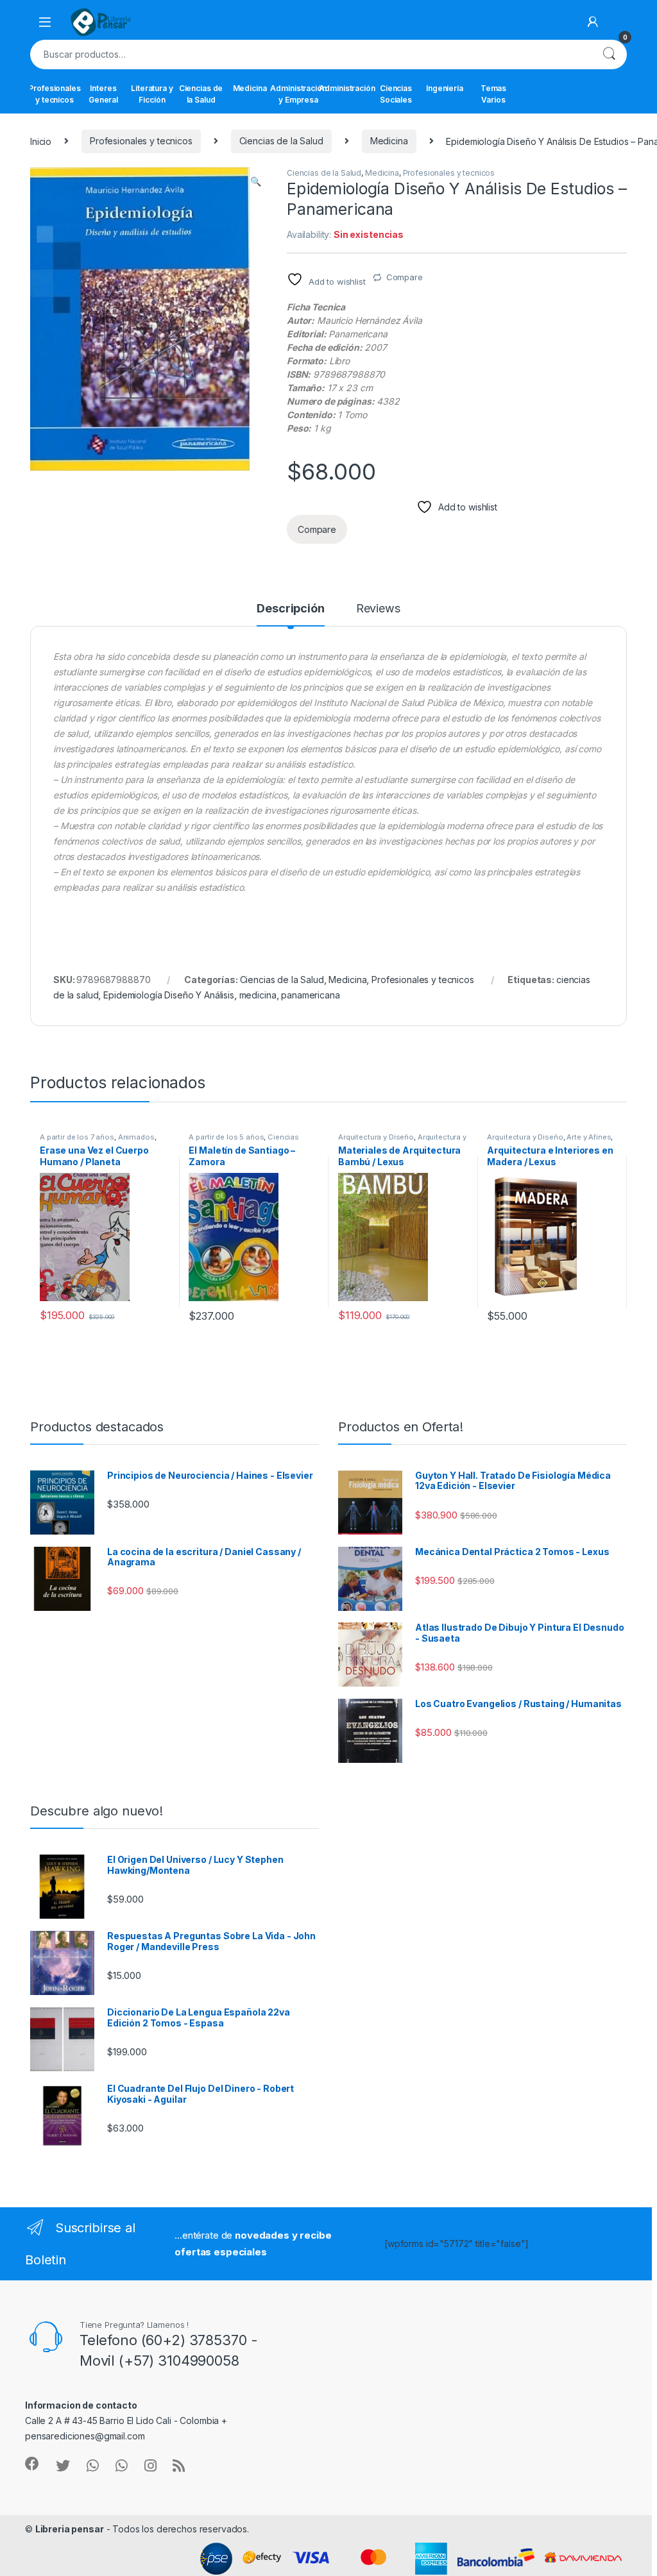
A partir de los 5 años (226, 1137)
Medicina (250, 88)
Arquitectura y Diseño (376, 1137)
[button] (256, 181)
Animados (136, 1137)
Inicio (41, 141)
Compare (405, 277)
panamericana (310, 995)
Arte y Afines (589, 1137)
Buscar (609, 55)
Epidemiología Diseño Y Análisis (169, 995)
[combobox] (311, 55)
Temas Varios (493, 94)
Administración (347, 88)
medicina (258, 995)
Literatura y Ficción (152, 94)
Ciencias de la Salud (201, 94)
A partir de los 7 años (77, 1137)
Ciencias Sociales (396, 94)
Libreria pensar (70, 2529)
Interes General (103, 94)
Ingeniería (445, 88)
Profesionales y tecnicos (55, 94)
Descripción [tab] (290, 609)
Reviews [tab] (378, 609)
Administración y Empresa (298, 94)
